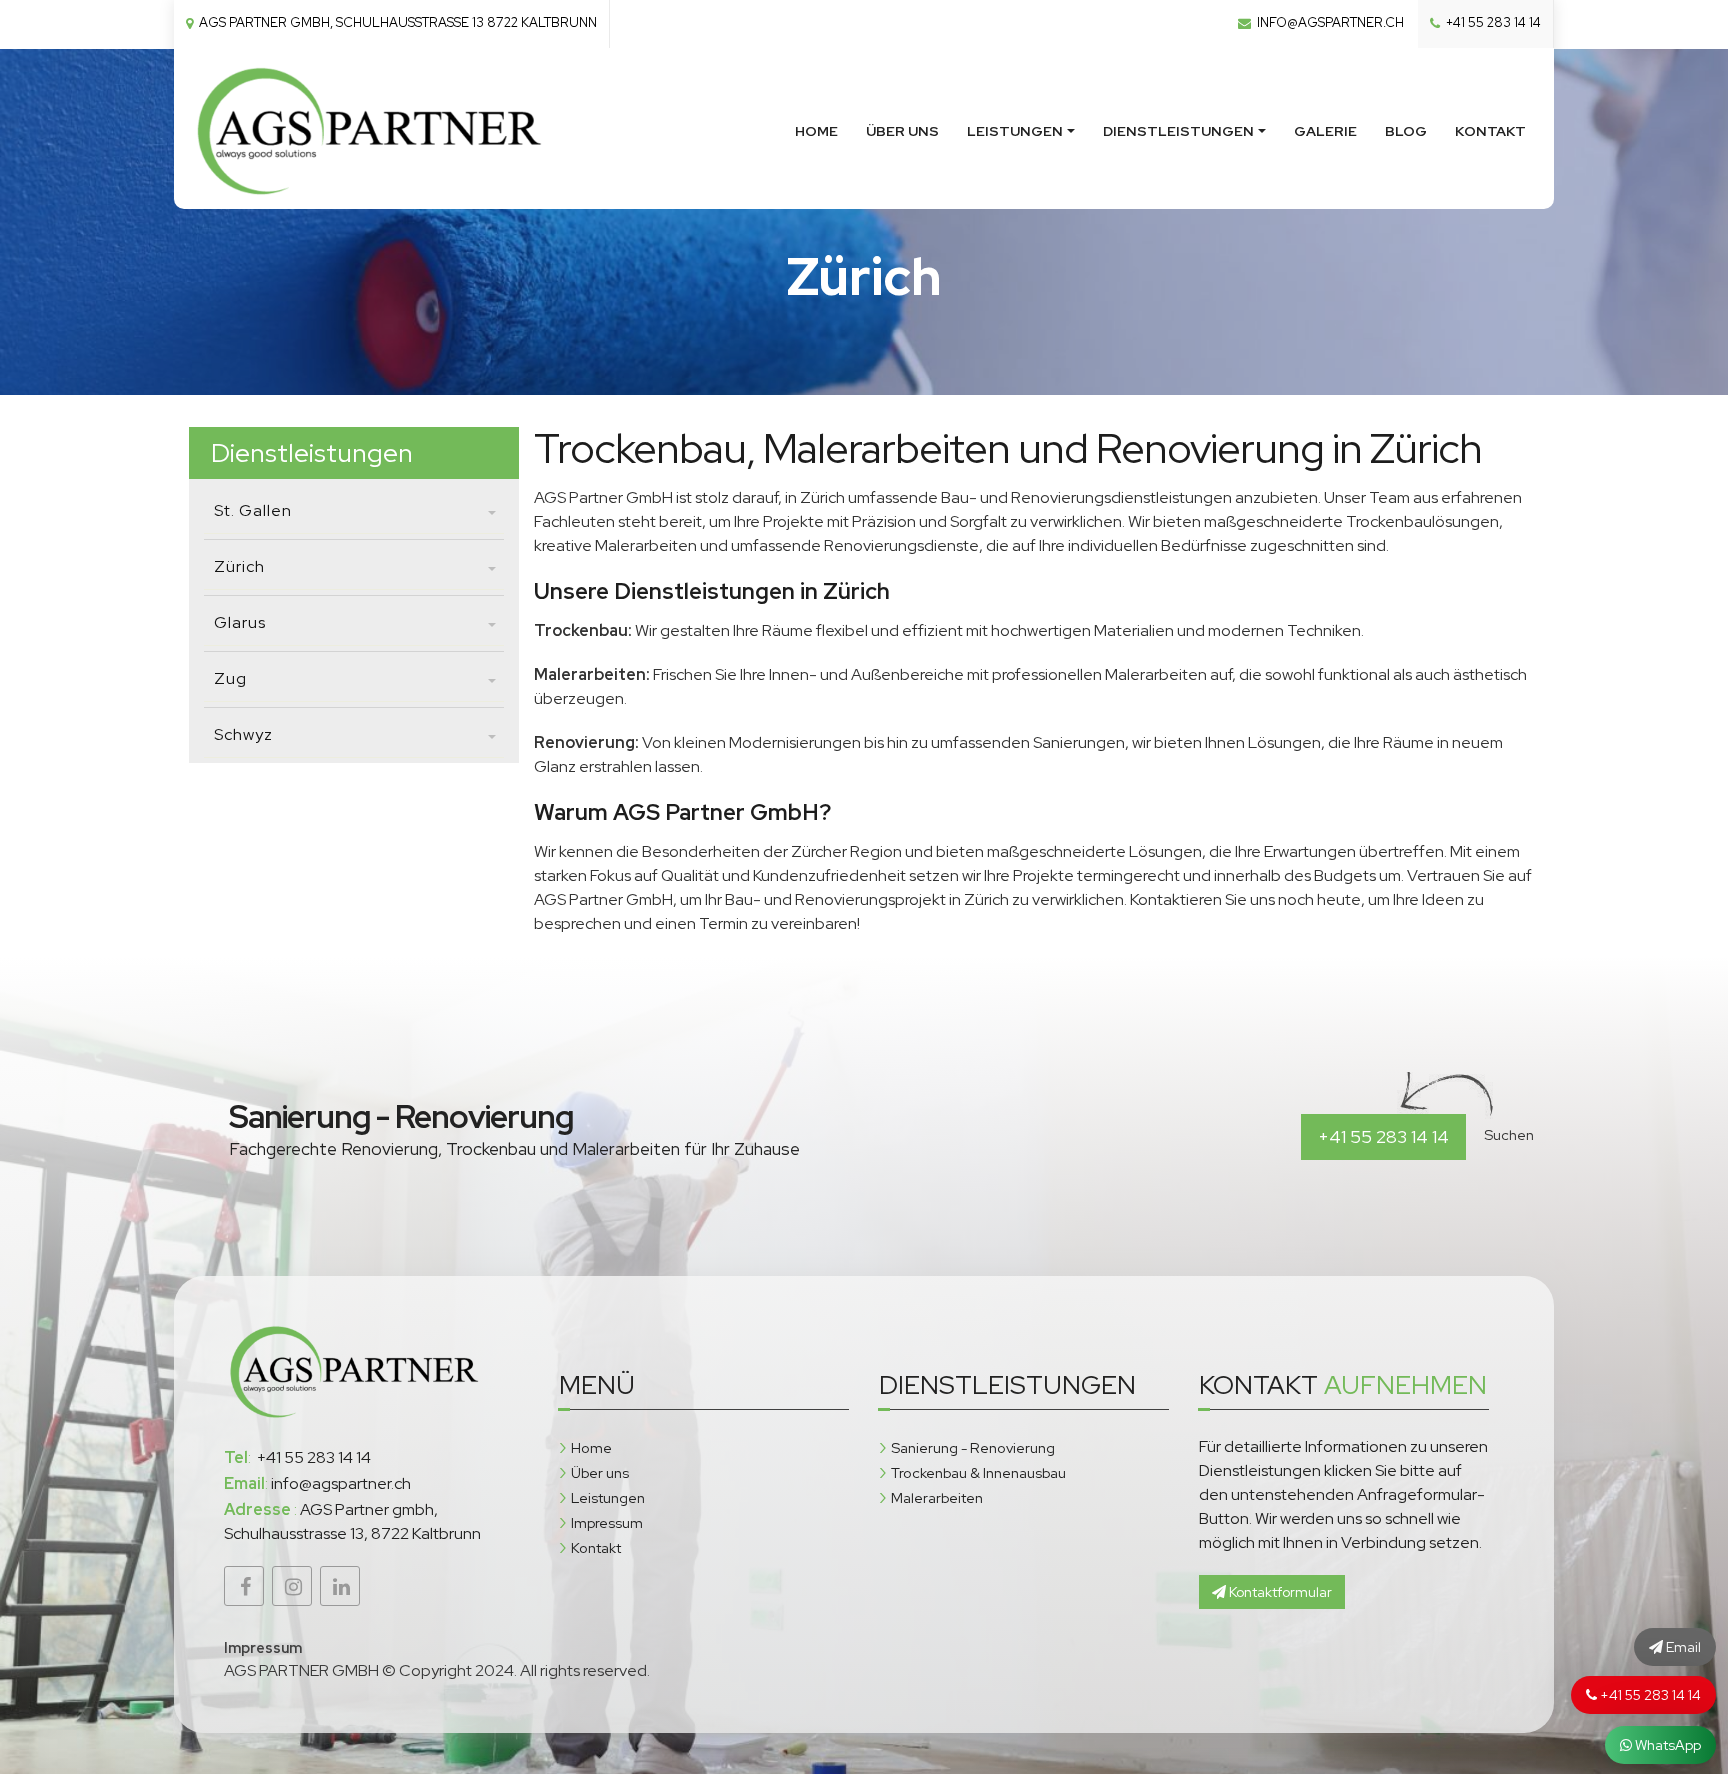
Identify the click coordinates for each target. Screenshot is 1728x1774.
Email (1682, 1647)
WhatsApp (1666, 1745)
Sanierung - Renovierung (973, 1447)
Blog (1406, 131)
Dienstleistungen (1178, 131)
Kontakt (1490, 131)
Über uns (600, 1472)
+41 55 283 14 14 (1492, 22)
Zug (230, 678)
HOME (816, 131)
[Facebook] (244, 1586)
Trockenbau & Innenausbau (978, 1472)
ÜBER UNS (902, 131)
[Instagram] (292, 1586)
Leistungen (608, 1497)
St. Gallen (253, 510)
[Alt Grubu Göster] (492, 514)
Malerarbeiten (937, 1497)
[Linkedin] (340, 1586)
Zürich (239, 566)
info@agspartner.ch (1329, 22)
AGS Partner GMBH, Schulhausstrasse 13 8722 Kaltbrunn (396, 22)
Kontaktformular (1279, 1592)
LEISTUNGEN (1015, 131)
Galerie (1325, 131)
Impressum (607, 1522)
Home (591, 1447)
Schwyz (243, 734)
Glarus (240, 622)
